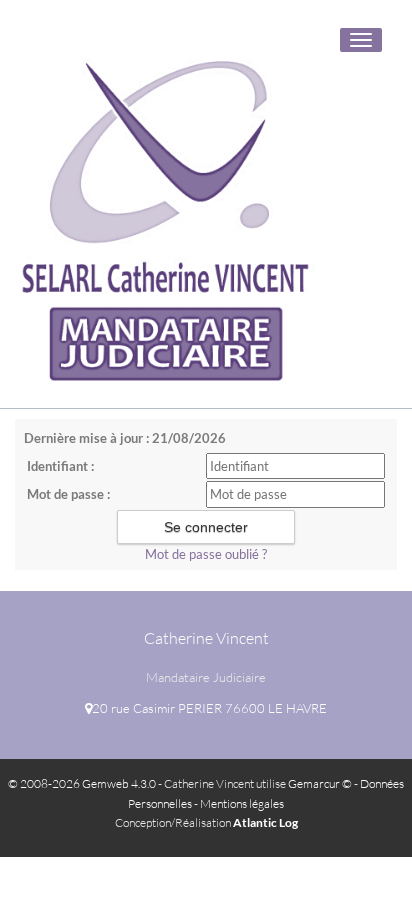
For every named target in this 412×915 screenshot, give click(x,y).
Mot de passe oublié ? (206, 554)
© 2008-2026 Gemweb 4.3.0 (82, 783)
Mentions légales (242, 803)
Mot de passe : (68, 494)
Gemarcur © (320, 783)
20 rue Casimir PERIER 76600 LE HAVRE (209, 708)
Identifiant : (60, 466)
